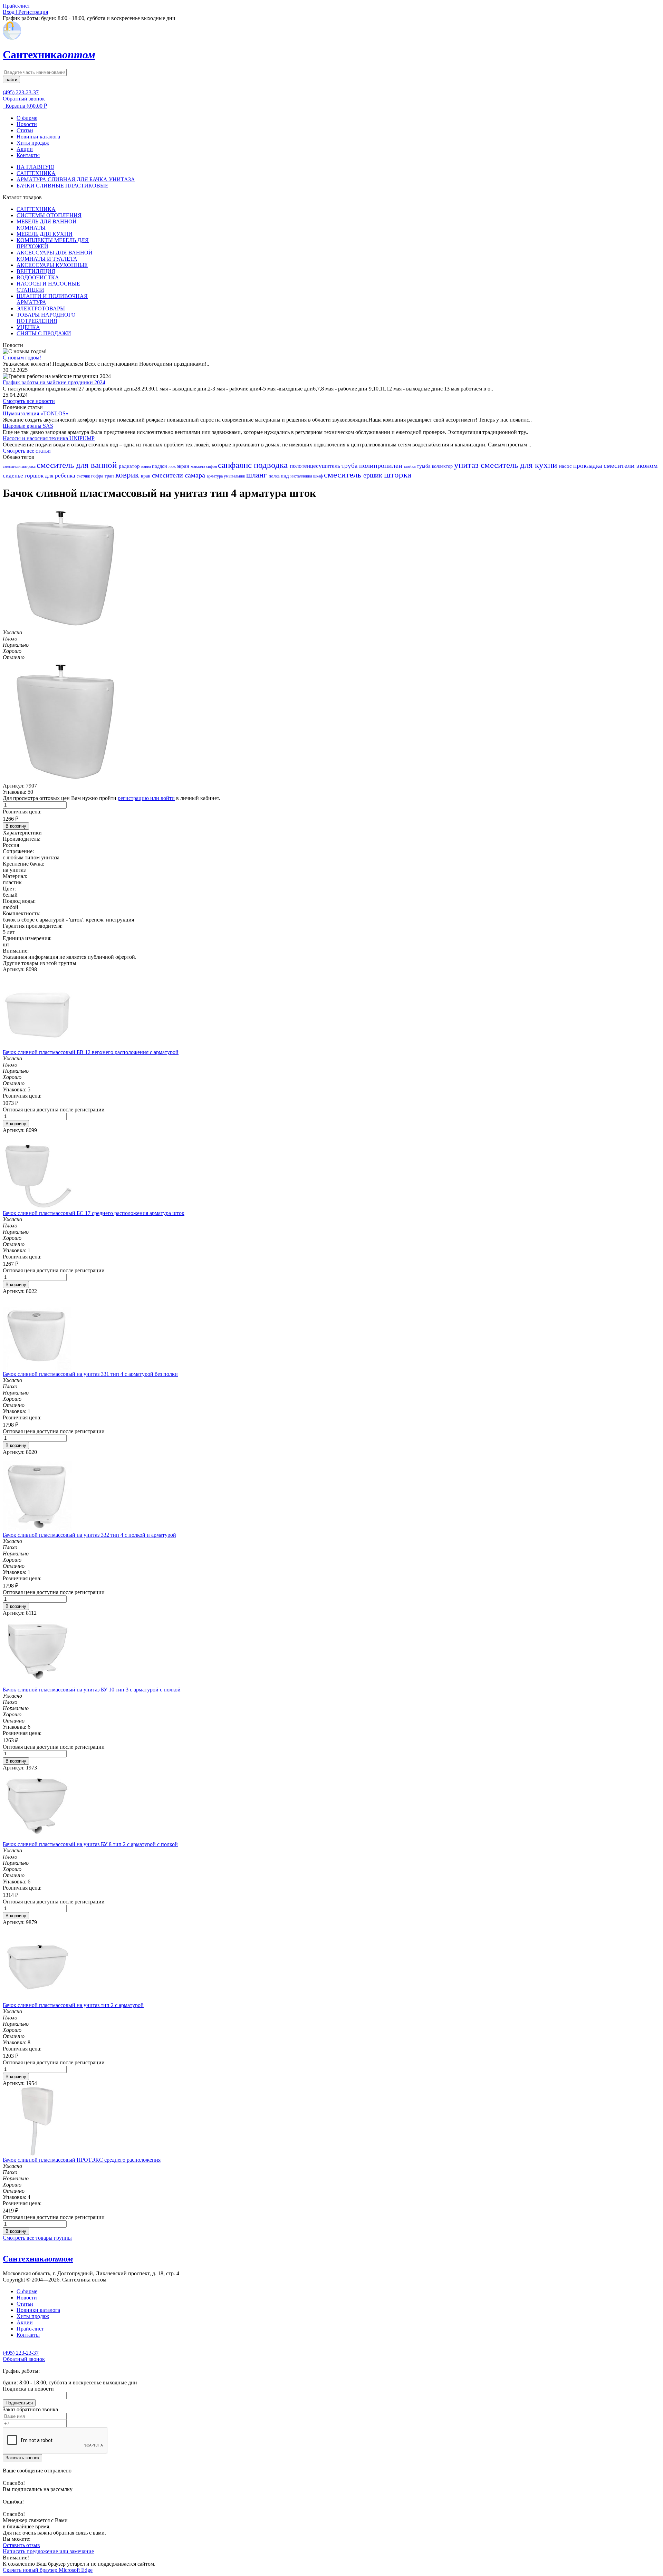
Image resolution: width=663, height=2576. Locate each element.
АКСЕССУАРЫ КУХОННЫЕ (52, 265)
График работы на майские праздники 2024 (54, 382)
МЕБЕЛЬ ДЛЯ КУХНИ (45, 234)
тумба (424, 466)
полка (275, 476)
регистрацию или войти (146, 798)
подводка (272, 465)
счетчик (84, 476)
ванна (147, 466)
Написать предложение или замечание (48, 2551)
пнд (286, 476)
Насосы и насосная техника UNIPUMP (49, 438)
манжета (198, 466)
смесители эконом (631, 465)
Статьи (25, 130)
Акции (25, 149)
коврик (128, 475)
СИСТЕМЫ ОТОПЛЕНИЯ (49, 215)
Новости (27, 124)
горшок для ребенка (51, 476)
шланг (257, 475)
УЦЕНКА (28, 327)
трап (110, 476)
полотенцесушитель (316, 466)
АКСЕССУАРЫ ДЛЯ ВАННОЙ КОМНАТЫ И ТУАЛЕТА (55, 256)
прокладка (588, 466)
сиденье (14, 476)
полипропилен (382, 465)
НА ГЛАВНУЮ (35, 167)
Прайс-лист (30, 2329)
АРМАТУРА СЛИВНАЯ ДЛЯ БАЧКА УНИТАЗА (76, 179)
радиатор (130, 466)
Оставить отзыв (21, 2545)
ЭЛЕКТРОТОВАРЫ (41, 308)
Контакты (28, 155)
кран (146, 476)
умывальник (235, 476)
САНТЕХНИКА (36, 173)
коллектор (443, 466)
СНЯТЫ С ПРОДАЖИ (44, 333)
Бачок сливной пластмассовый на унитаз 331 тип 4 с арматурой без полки (90, 1374)
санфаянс (236, 465)
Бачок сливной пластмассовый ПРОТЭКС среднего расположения (82, 2160)
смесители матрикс (20, 466)
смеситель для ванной (78, 465)
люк (173, 466)
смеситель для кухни (520, 465)
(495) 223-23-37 (21, 92)
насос (566, 466)
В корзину (16, 826)
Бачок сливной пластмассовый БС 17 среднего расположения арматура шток (94, 1213)
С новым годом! (22, 358)
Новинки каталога (38, 137)
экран (184, 466)
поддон (160, 466)
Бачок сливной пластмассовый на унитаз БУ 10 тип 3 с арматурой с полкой (92, 1690)
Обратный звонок (24, 99)
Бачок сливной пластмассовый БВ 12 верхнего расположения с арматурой (91, 1052)
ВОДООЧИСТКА (38, 277)
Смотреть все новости (29, 401)
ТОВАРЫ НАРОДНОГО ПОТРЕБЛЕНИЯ (46, 318)
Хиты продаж (33, 143)
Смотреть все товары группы (37, 2238)
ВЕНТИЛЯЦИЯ (36, 271)
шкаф (319, 476)
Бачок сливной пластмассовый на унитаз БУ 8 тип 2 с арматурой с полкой (90, 1844)
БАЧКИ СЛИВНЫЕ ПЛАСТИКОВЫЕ (63, 186)
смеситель (344, 475)
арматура (215, 476)
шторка (398, 475)
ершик (374, 475)
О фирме (27, 118)
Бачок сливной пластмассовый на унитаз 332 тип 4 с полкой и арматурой (89, 1535)
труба (350, 466)
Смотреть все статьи (27, 451)
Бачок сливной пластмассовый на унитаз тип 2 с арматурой (73, 2005)
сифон (212, 466)
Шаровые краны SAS (28, 426)
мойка (410, 466)
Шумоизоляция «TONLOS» (36, 413)
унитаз (467, 465)
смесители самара (179, 475)
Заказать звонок (22, 2458)
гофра (98, 476)
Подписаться (19, 2403)
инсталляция (302, 476)
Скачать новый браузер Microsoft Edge (48, 2570)
